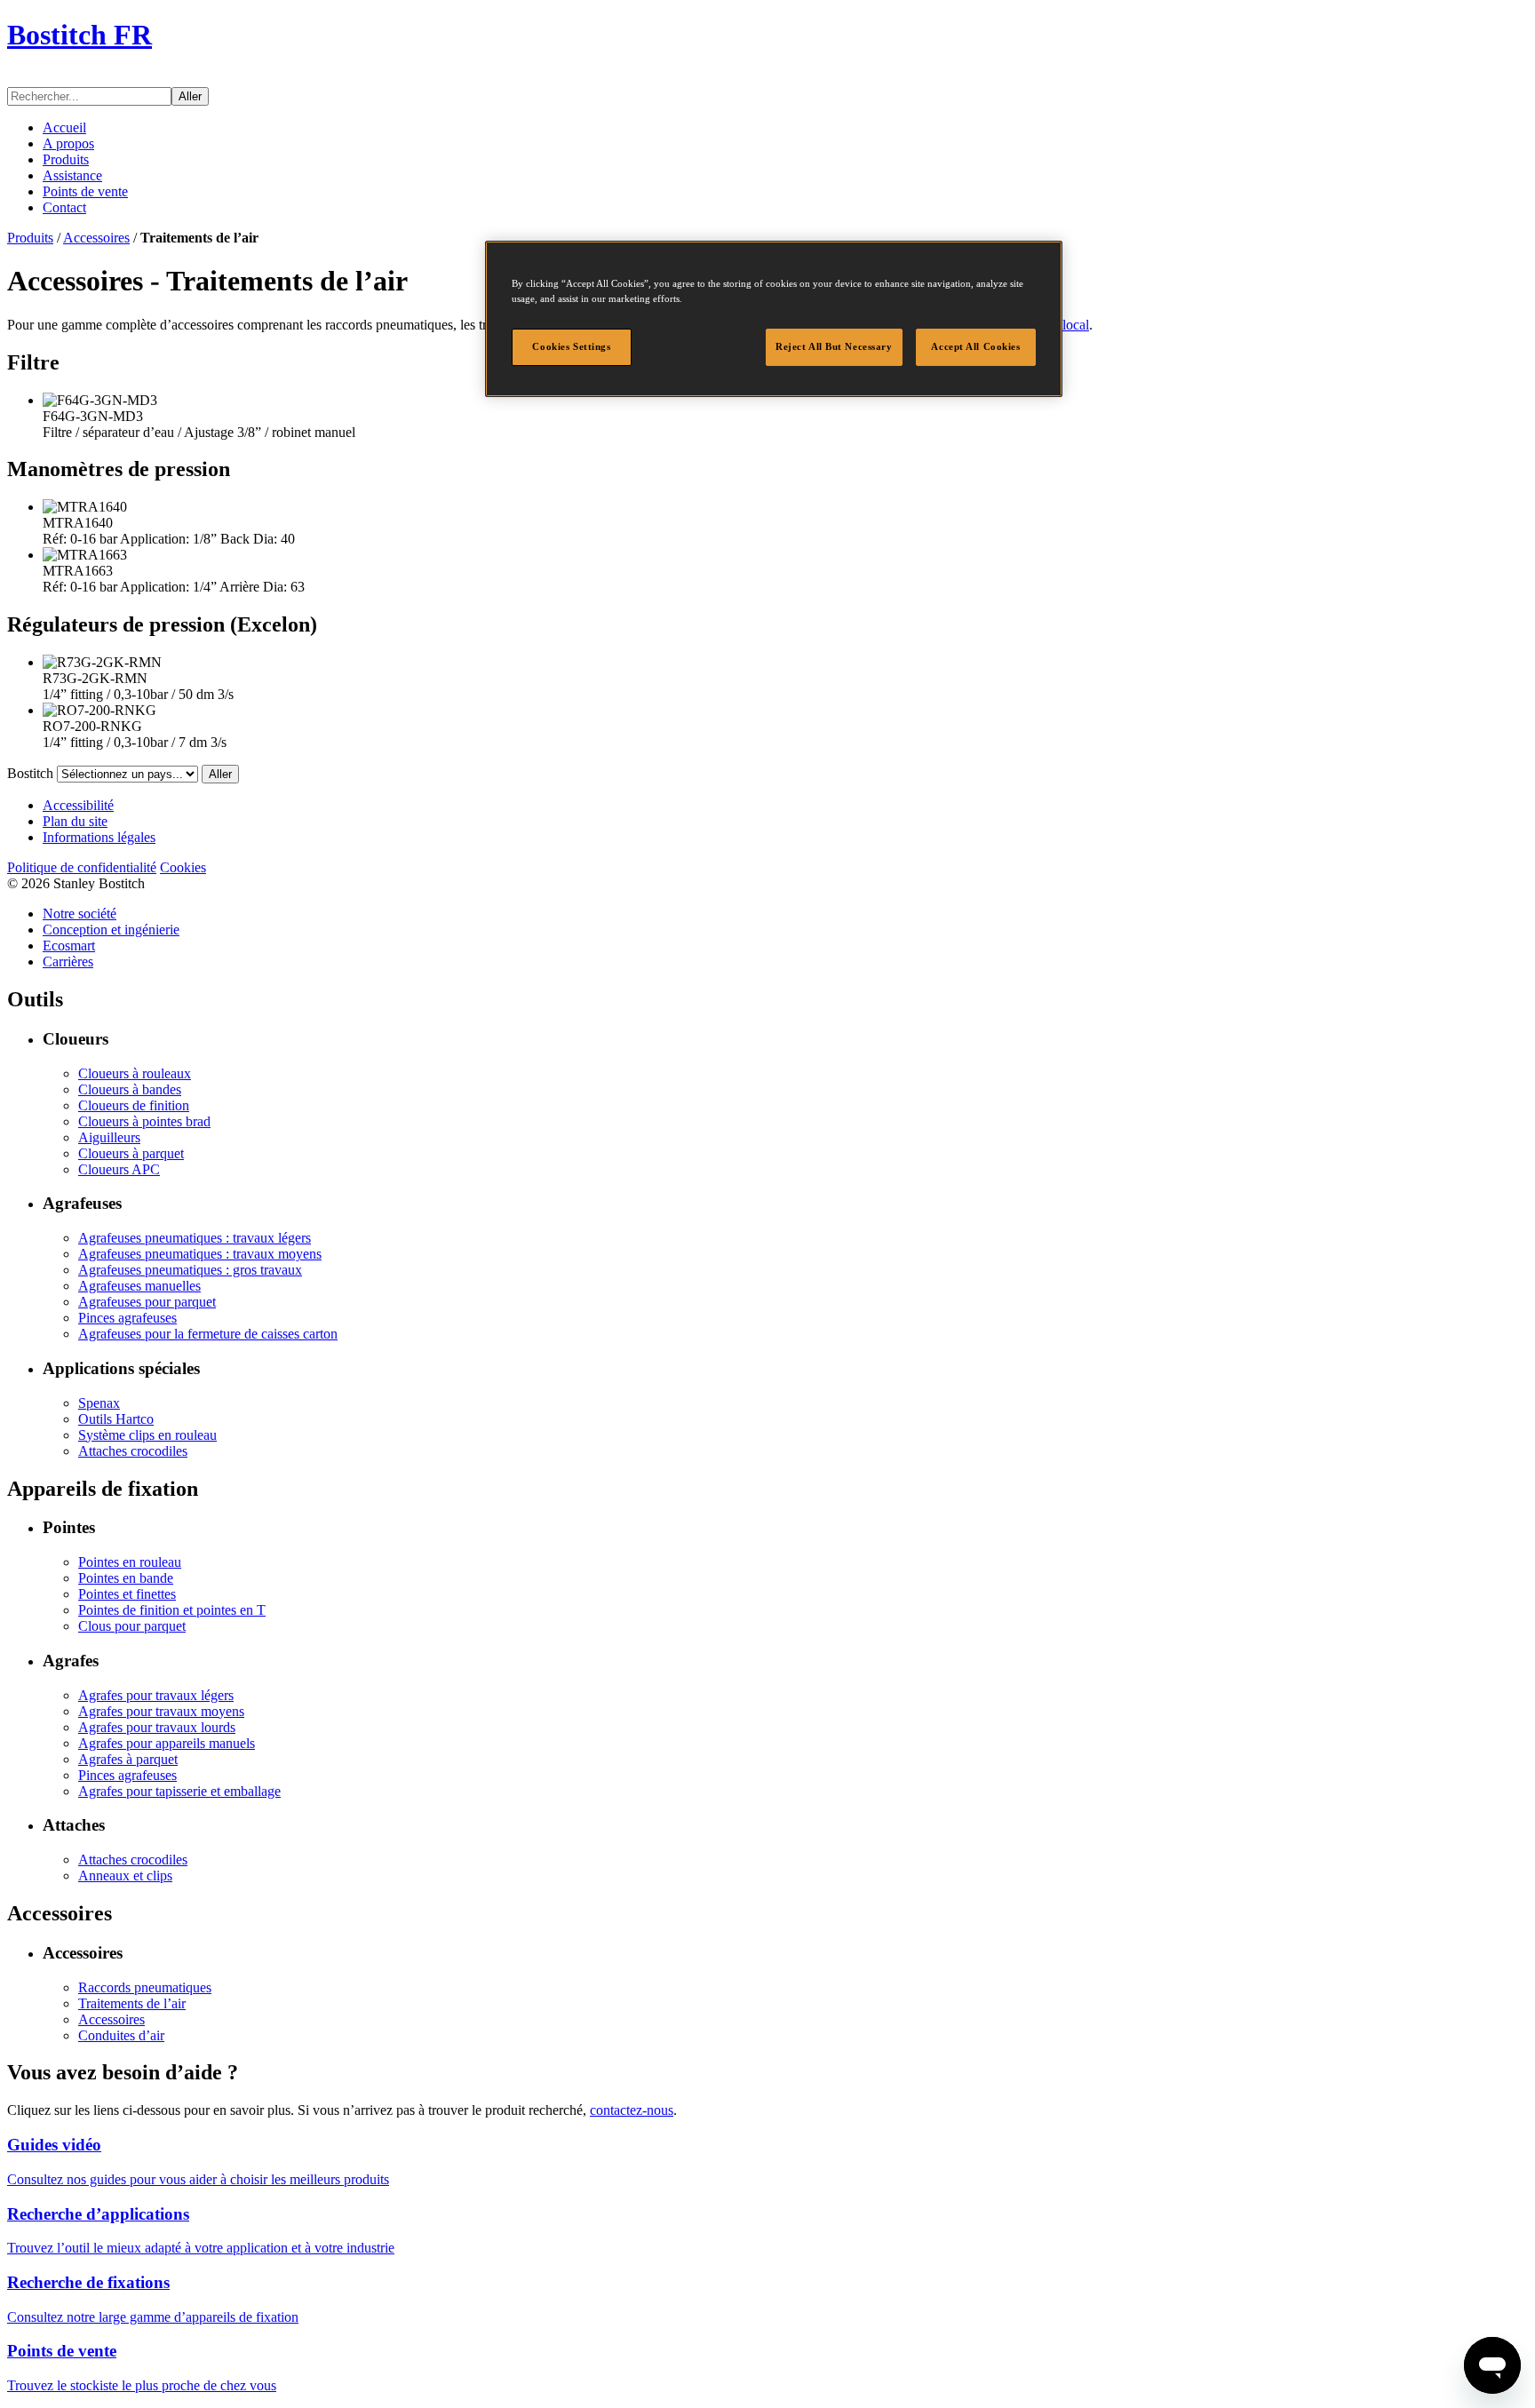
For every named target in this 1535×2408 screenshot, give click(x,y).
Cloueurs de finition (134, 1105)
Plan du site (75, 821)
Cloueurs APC (119, 1169)
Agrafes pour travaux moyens (161, 1711)
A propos (68, 143)
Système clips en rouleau (147, 1435)
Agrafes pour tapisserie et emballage (179, 1791)
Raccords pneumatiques (145, 1987)
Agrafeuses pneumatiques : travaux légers (195, 1238)
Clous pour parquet (132, 1626)
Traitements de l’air (132, 2003)
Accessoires (96, 238)
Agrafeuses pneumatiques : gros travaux (190, 1270)
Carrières (68, 962)
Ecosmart (69, 946)
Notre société (80, 914)
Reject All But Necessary (834, 346)
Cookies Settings (571, 346)
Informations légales (99, 837)
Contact (64, 207)
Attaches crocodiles (133, 1451)
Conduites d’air (121, 2035)
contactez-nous (632, 2110)
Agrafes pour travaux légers (156, 1695)
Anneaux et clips (125, 1876)
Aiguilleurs (109, 1137)
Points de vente (85, 191)
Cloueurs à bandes (130, 1089)
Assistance (72, 175)
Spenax (99, 1403)
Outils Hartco (116, 1419)
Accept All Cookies (975, 346)
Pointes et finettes (127, 1594)
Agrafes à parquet (128, 1759)
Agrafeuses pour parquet (147, 1302)
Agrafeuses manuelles (139, 1286)
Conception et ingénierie (111, 930)
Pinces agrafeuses (127, 1318)
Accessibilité (78, 805)
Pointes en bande (126, 1578)
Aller (190, 96)
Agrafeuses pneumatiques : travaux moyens (200, 1254)
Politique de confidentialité (82, 867)
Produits (66, 159)
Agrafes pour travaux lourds (157, 1727)
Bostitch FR (80, 35)
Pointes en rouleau (130, 1562)
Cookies (183, 867)
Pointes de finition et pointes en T (172, 1610)
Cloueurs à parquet (131, 1153)
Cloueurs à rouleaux (135, 1073)
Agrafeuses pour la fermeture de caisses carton (208, 1334)
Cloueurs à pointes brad (144, 1121)
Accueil (64, 127)
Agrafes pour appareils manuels (167, 1743)
